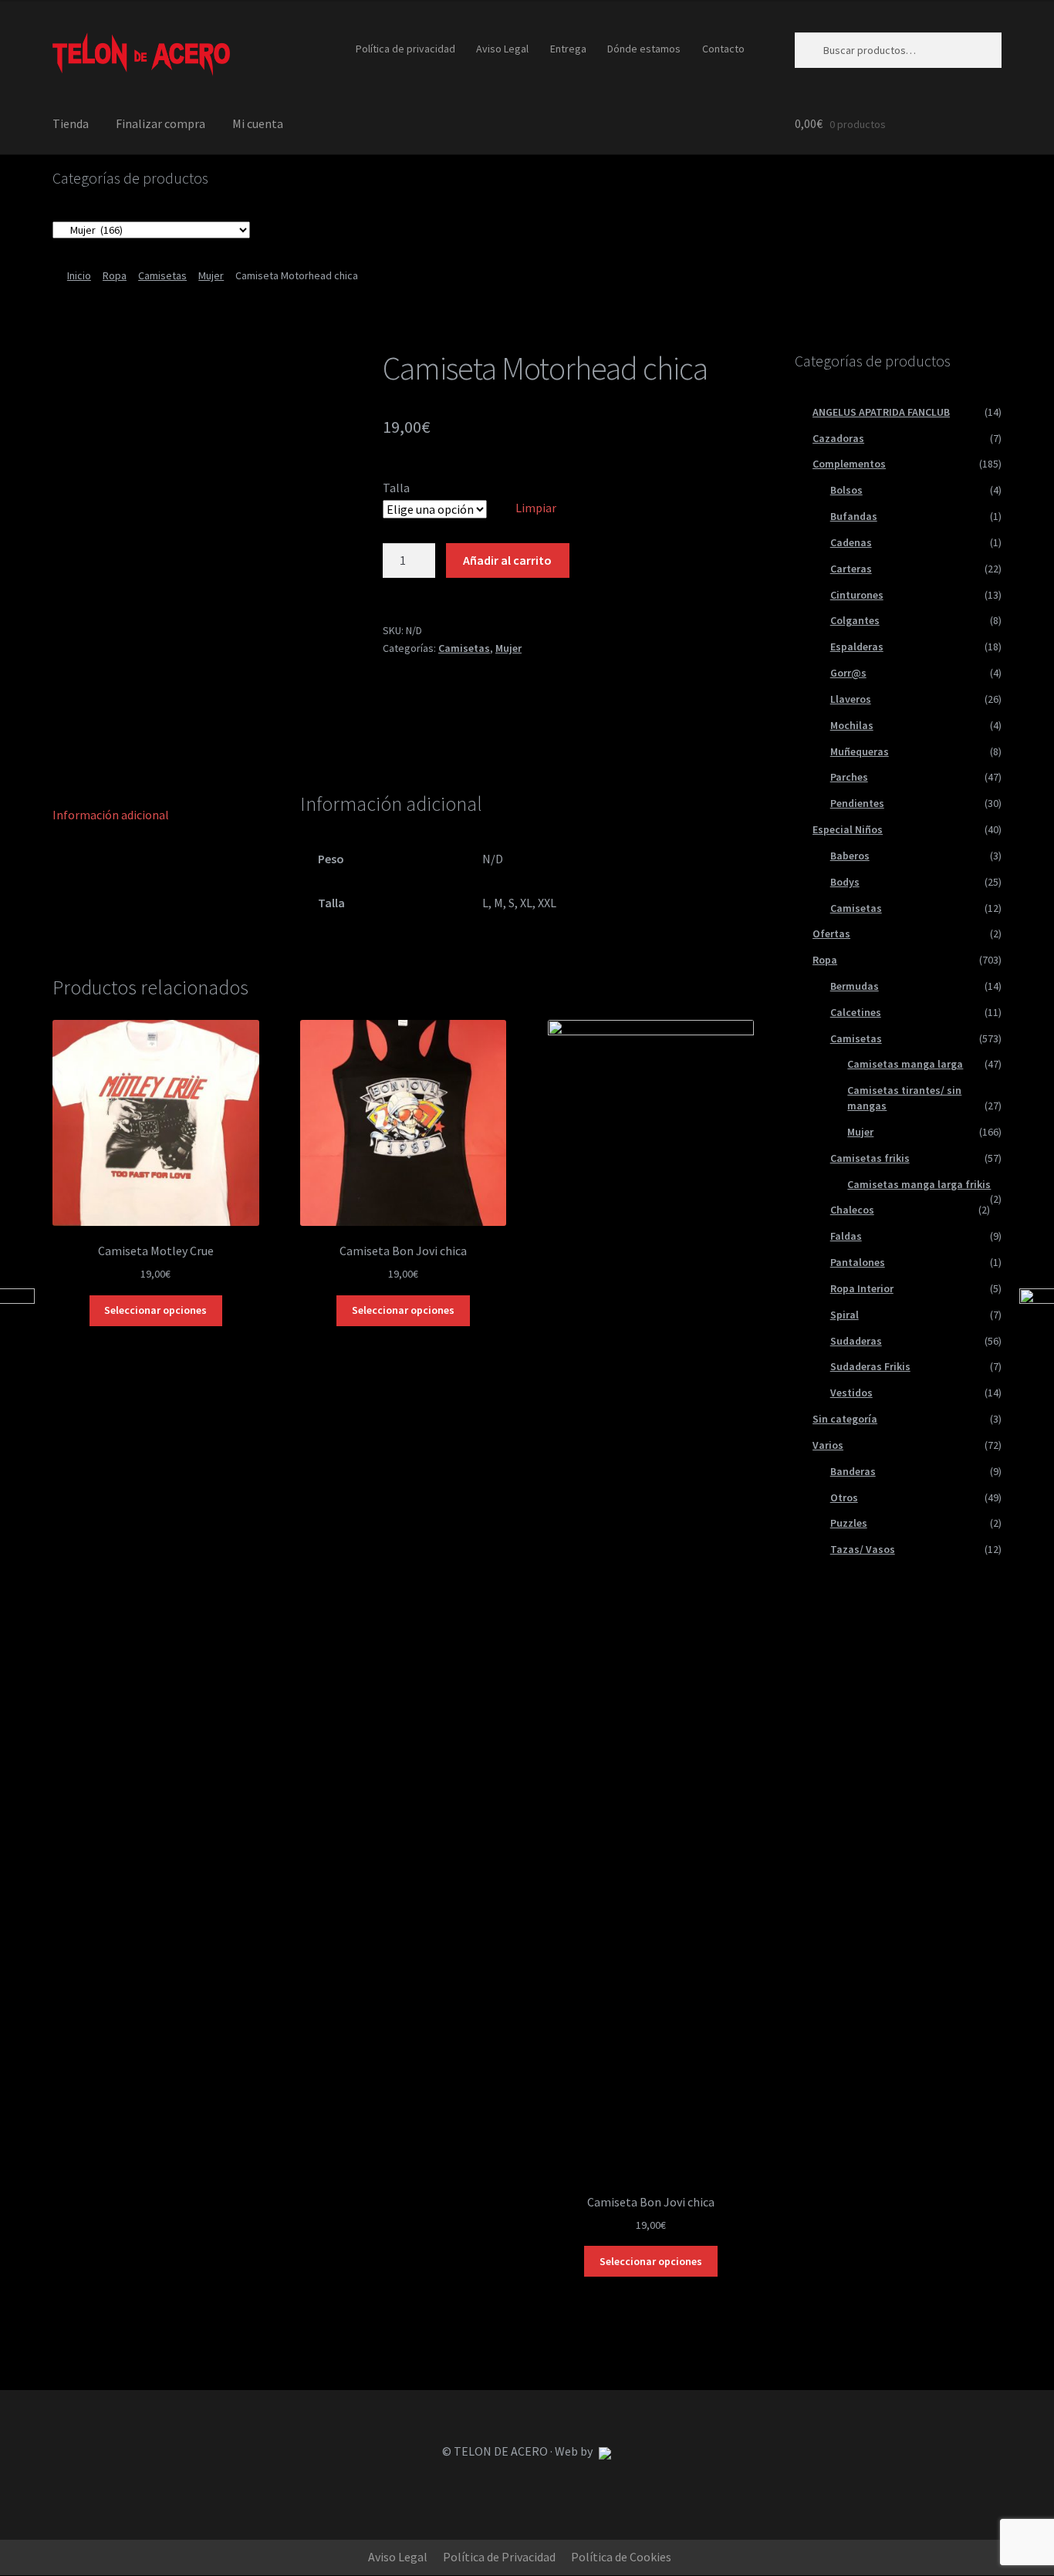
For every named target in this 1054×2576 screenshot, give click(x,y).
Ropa (115, 275)
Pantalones (858, 1262)
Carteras (851, 569)
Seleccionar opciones (155, 1310)
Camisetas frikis (870, 1158)
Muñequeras (860, 751)
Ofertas (831, 934)
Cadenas (851, 542)
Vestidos (851, 1393)
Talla (396, 488)
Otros (844, 1497)
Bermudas (855, 986)
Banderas (853, 1471)
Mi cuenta (258, 123)
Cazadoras (838, 438)
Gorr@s (848, 673)
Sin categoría (845, 1419)
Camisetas (162, 275)
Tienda (71, 123)
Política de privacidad (405, 49)
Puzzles (849, 1523)
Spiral (845, 1315)
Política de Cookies (621, 2557)
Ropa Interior (862, 1288)
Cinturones (857, 595)
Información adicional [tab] (111, 815)
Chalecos (852, 1210)
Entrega (568, 49)
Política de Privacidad (499, 2557)
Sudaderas (856, 1341)
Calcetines (856, 1012)
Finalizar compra (160, 123)
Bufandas (854, 516)
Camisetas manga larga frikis (919, 1184)
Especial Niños (848, 829)
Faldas (846, 1236)
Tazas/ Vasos (863, 1549)
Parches (849, 777)
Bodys (845, 882)
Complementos (849, 464)
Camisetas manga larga (905, 1064)
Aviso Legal (502, 49)
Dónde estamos (644, 49)
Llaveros (851, 699)
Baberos (850, 856)
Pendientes (857, 803)
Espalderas (857, 647)
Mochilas (852, 725)
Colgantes (855, 620)
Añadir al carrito (507, 560)
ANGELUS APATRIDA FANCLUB (881, 412)
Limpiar (536, 508)
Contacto (723, 49)
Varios (828, 1445)
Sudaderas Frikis (870, 1366)
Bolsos (846, 490)
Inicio (79, 275)
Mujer (211, 275)
